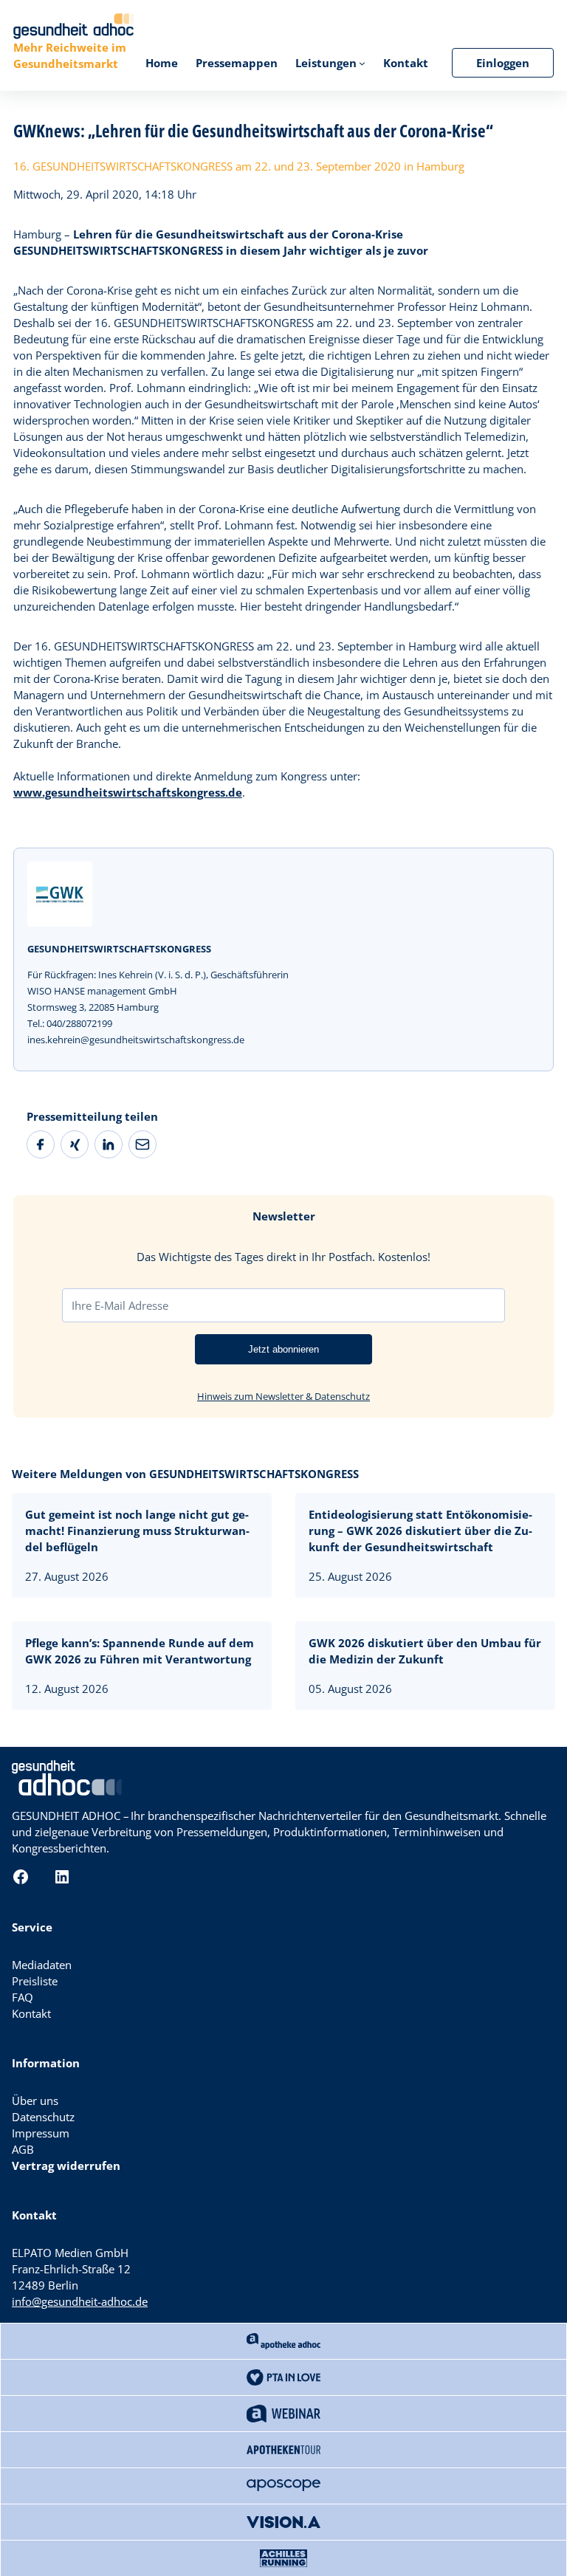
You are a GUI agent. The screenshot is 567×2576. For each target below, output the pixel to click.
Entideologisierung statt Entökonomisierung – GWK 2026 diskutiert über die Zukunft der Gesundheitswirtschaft (420, 1531)
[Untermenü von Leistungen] (362, 63)
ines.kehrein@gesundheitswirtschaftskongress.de (136, 1040)
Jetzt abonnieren (283, 1349)
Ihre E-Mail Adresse (120, 1305)
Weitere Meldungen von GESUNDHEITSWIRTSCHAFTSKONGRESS (185, 1474)
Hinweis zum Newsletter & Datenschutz (283, 1396)
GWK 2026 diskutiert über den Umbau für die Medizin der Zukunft (425, 1651)
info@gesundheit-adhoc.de (80, 2301)
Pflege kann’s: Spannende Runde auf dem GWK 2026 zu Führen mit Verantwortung (140, 1651)
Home (162, 63)
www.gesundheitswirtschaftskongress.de (128, 792)
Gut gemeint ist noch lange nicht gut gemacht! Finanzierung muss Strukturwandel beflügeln (137, 1531)
